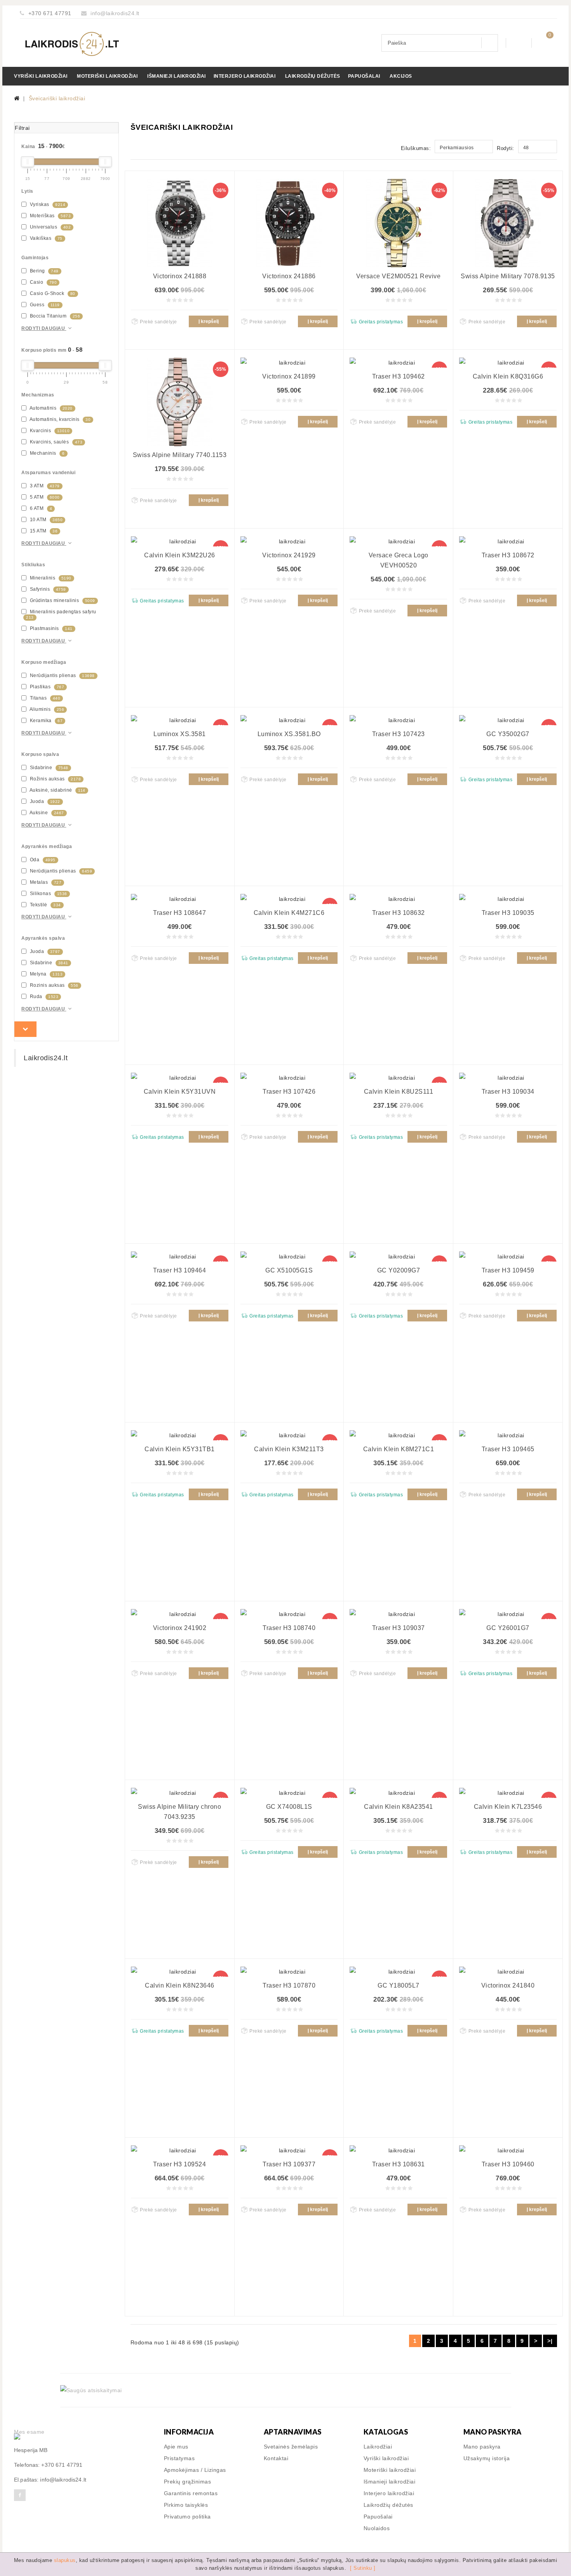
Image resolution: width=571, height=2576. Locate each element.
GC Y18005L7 (399, 1985)
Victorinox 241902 (180, 1628)
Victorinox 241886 (289, 276)
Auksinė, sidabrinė (57, 790)
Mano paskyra (482, 2447)
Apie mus (176, 2447)
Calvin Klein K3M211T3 (289, 1449)
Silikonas (48, 894)
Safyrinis (47, 589)
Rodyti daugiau (44, 328)
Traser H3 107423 (399, 734)
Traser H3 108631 (399, 2164)
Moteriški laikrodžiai (107, 76)
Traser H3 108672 (508, 555)
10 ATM (45, 520)
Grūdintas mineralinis (62, 600)
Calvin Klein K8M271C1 (399, 1449)
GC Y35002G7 (508, 734)
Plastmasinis (50, 628)
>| (550, 2341)
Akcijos (401, 76)
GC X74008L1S (289, 1807)
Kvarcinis (49, 431)
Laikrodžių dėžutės (313, 76)
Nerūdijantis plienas (62, 675)
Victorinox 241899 (289, 376)
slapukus (65, 2560)
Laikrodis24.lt (46, 1058)
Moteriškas (50, 216)
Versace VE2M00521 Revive (398, 276)
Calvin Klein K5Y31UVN (180, 1092)
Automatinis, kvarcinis (59, 419)
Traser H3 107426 (289, 1092)
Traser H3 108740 (289, 1628)
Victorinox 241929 (289, 555)
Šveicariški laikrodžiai (57, 98)
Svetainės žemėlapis (291, 2447)
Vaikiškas (45, 238)
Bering (44, 271)
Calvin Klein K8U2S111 (399, 1092)
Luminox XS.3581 (180, 734)
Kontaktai (276, 2458)
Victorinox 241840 (508, 1985)
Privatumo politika (187, 2517)
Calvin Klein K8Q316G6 (508, 376)
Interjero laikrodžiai (245, 76)
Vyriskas (47, 204)
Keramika (45, 721)
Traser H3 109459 (508, 1270)
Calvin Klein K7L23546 (508, 1807)
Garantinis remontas (191, 2493)
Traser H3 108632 (399, 913)
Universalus (50, 227)
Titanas (44, 698)
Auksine (46, 813)
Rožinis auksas (55, 779)
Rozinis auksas (53, 985)
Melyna (45, 974)
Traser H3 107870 (289, 1985)
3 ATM (44, 486)
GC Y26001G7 (508, 1628)
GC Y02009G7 (399, 1270)
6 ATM (40, 508)
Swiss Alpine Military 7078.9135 (508, 276)
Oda (42, 860)
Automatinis (50, 408)
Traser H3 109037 (399, 1628)
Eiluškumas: (416, 148)
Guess (44, 305)
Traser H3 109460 (508, 2164)
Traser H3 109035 (508, 913)
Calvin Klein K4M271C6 (289, 913)
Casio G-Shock (52, 293)
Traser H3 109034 (508, 1092)
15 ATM (43, 531)
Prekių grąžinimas (188, 2482)
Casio (43, 282)
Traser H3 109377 (289, 2164)
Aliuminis (46, 709)
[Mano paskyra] (519, 43)
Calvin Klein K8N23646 (180, 1985)
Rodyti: (506, 148)
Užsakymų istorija (487, 2458)
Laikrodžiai (378, 2447)
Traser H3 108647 (179, 913)
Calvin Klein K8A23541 (399, 1807)
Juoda (44, 801)
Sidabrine (48, 768)
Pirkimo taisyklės (186, 2505)
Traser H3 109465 (508, 1449)
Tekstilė (45, 905)
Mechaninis (47, 453)
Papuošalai (364, 76)
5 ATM (44, 497)
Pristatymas (179, 2458)
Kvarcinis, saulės (55, 442)
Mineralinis (50, 578)
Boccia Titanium (54, 316)
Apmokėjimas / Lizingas (195, 2470)
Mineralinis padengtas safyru (61, 614)
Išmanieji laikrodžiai (177, 76)
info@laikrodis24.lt (115, 13)
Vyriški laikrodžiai (41, 76)
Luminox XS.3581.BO (289, 734)
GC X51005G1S (289, 1270)
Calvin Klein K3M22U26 (180, 555)
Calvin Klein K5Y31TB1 (180, 1449)
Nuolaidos (377, 2528)
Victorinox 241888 (180, 276)
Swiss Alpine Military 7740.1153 (180, 455)
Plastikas (46, 687)
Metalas (45, 882)
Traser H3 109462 (399, 376)
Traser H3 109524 (179, 2164)
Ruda (43, 997)
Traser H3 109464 (179, 1270)
